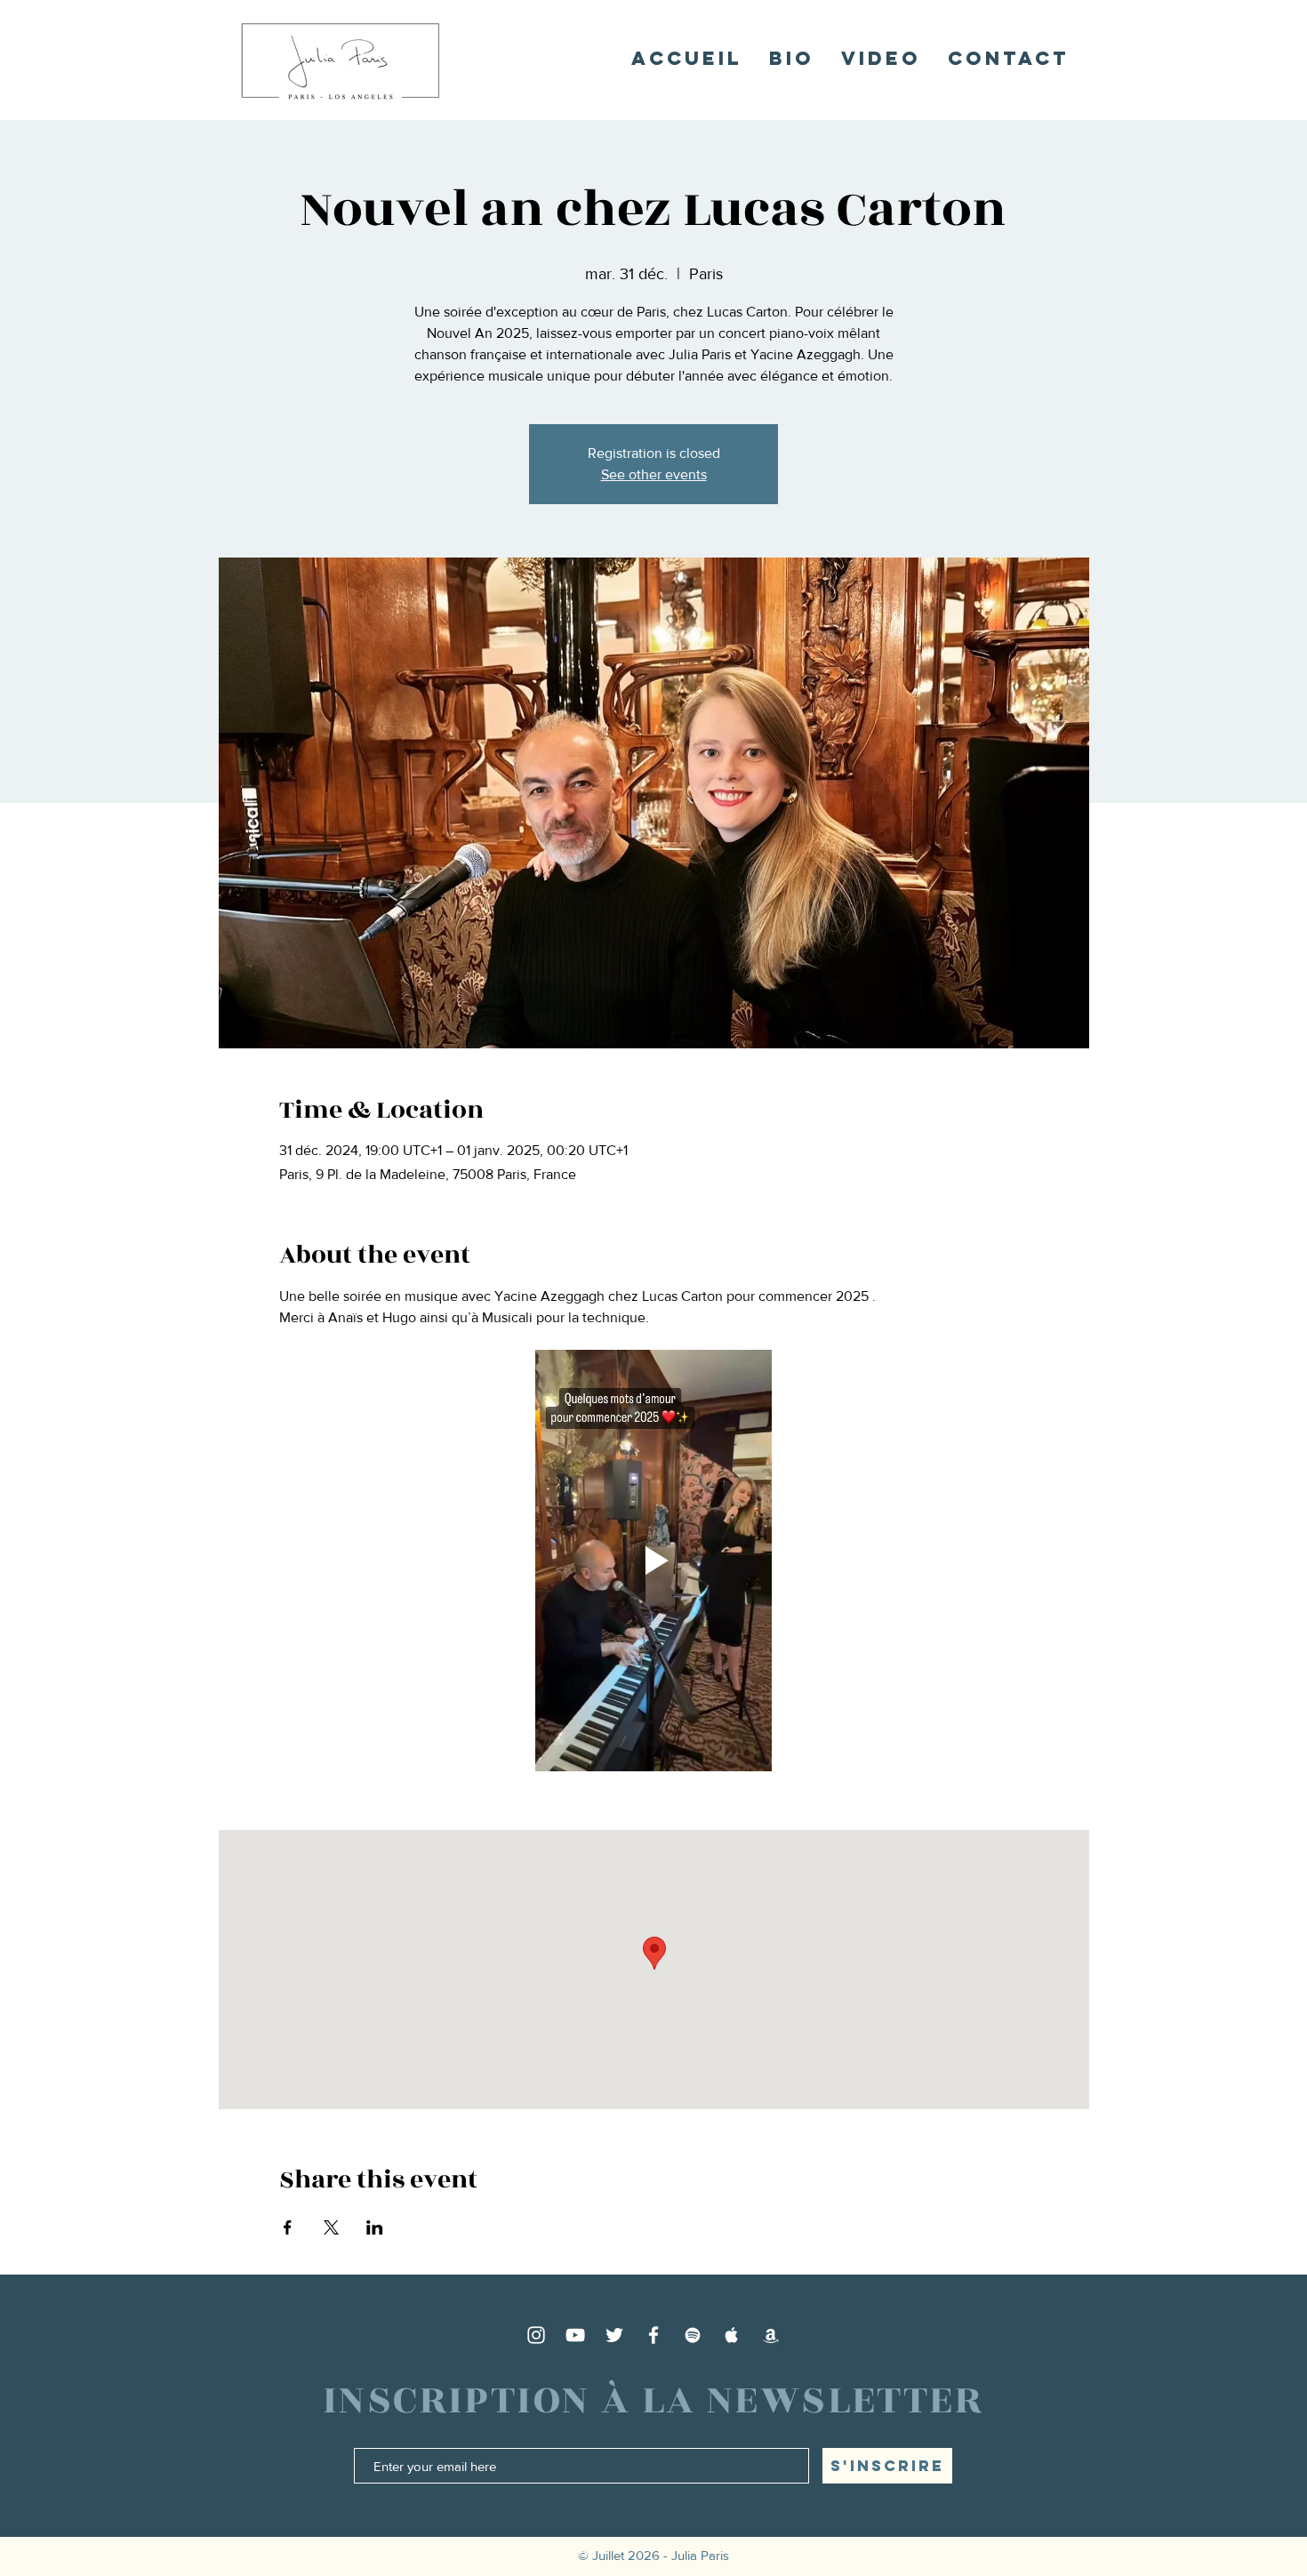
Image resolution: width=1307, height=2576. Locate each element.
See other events (654, 474)
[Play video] (654, 1561)
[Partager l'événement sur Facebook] (288, 2227)
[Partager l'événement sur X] (331, 2227)
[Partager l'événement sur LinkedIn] (375, 2227)
